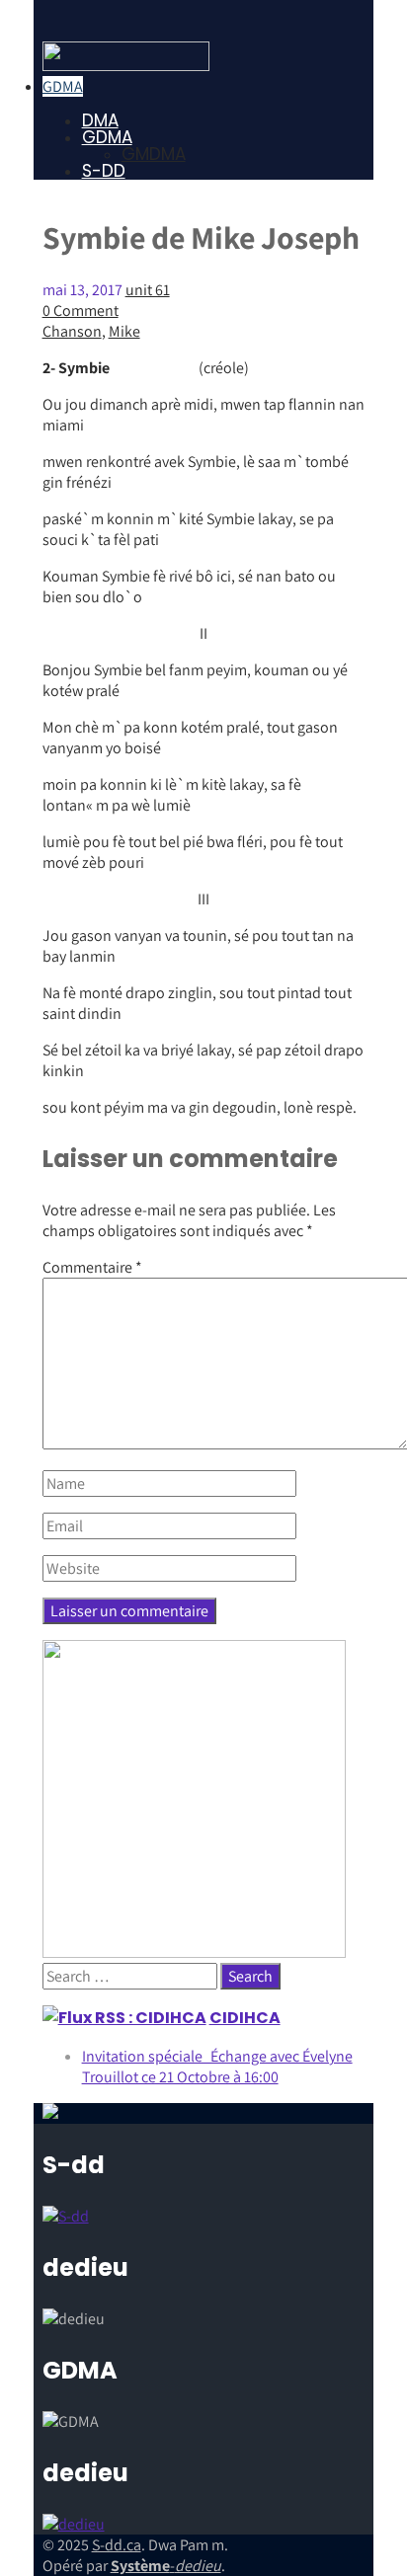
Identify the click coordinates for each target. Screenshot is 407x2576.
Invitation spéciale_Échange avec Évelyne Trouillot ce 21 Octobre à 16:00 (217, 2067)
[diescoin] (194, 1952)
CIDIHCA (245, 2018)
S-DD (104, 171)
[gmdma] (74, 2524)
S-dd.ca (117, 2545)
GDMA (63, 86)
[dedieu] (66, 2216)
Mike (124, 331)
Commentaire (92, 1267)
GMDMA (154, 154)
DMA (100, 120)
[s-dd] (126, 66)
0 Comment (81, 311)
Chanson (72, 331)
